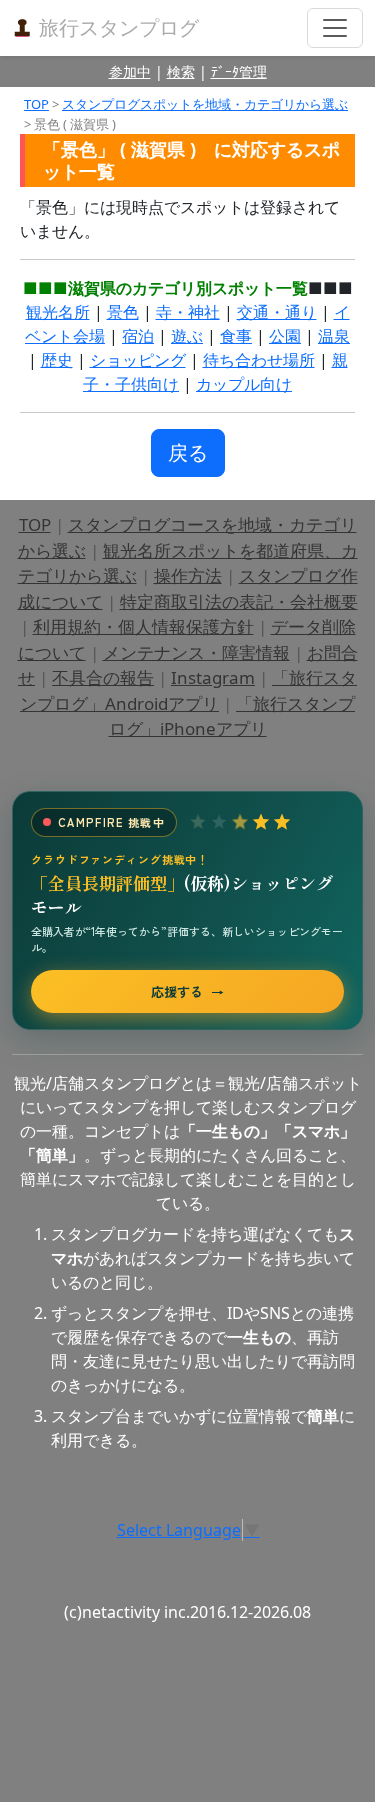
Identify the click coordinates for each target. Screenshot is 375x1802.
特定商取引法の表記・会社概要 (239, 601)
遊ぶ (187, 336)
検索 (181, 71)
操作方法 (188, 575)
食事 (236, 336)
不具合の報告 (103, 677)
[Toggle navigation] (335, 28)
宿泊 (138, 336)
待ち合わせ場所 (259, 360)
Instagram (213, 677)
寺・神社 (188, 312)
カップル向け (244, 384)
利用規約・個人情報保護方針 (143, 626)
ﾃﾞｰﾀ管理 (239, 71)
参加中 (130, 71)
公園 (285, 336)
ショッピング (138, 360)
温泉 (334, 336)
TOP (36, 104)
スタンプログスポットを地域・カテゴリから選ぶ (205, 104)
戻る (188, 452)
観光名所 (58, 312)
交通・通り (277, 312)
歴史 (57, 360)
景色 (123, 312)
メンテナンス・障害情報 (196, 652)
